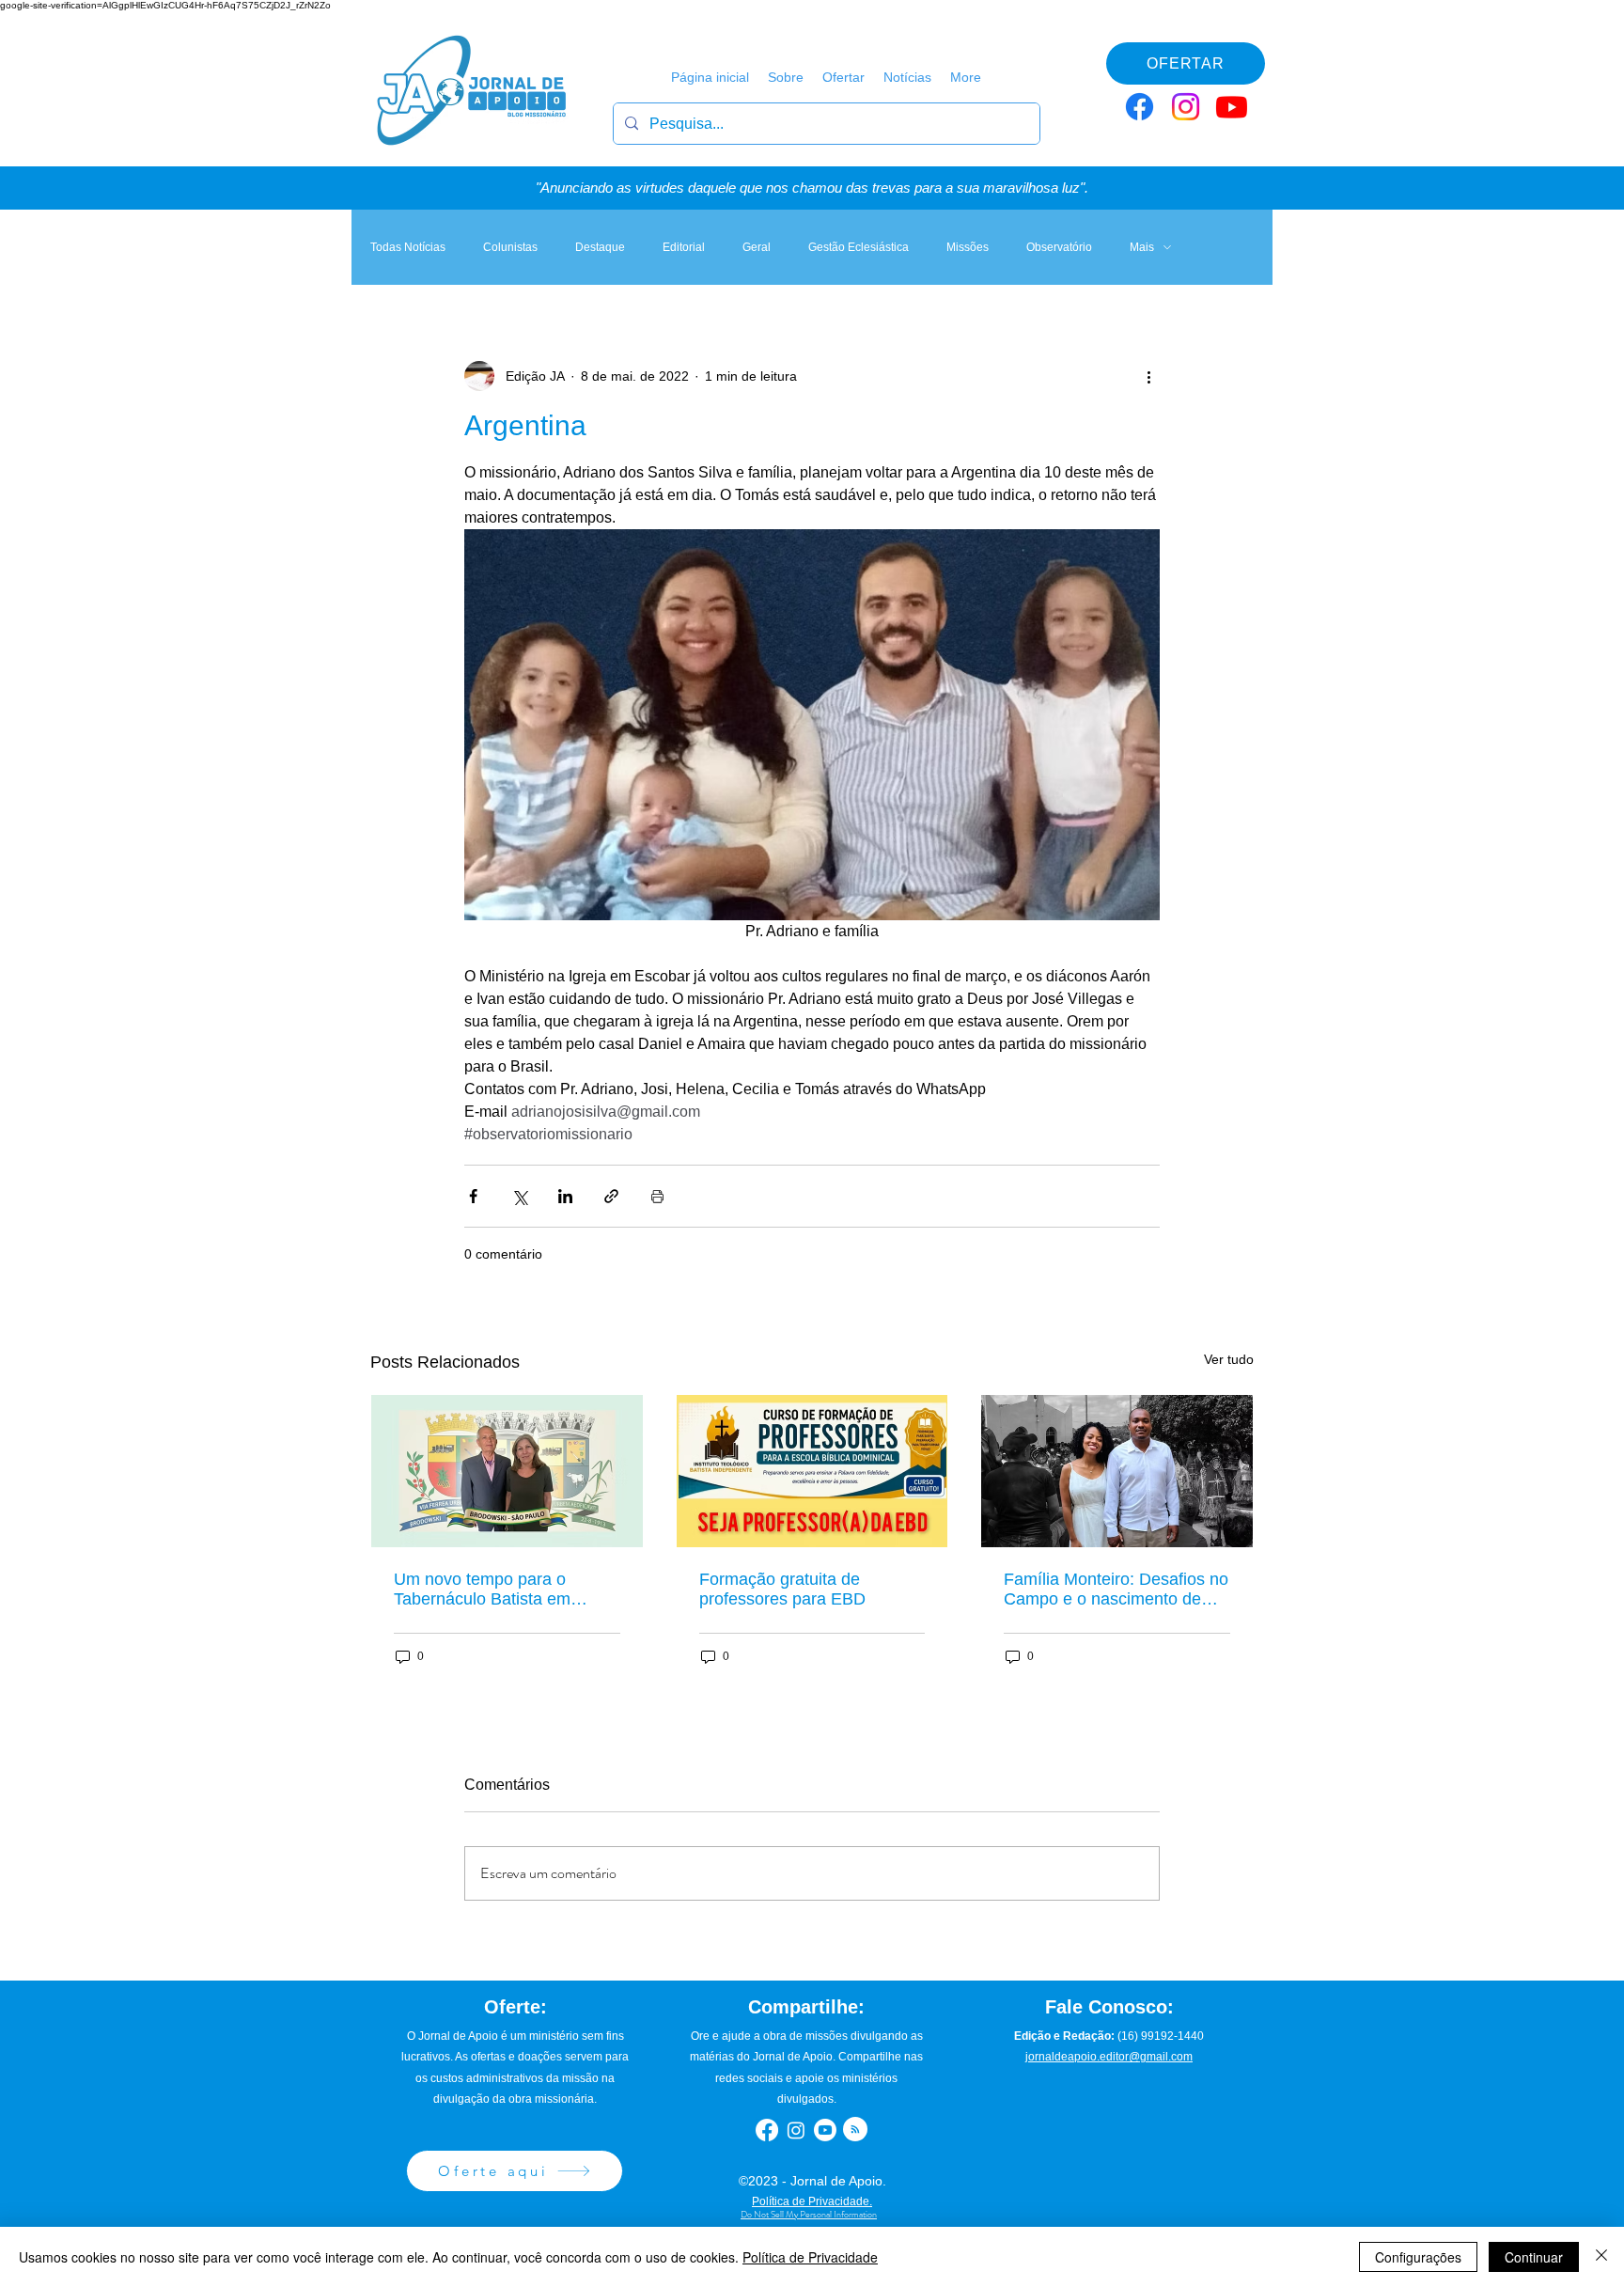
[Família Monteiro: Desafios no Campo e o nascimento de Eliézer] (1117, 1471)
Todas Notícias (408, 247)
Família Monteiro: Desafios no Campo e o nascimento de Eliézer (1116, 1590)
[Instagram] (1186, 107)
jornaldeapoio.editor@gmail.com (1109, 2057)
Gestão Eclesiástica (859, 247)
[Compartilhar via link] (611, 1196)
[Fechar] (1601, 2257)
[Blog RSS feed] (855, 2130)
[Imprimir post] (657, 1196)
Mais (1142, 247)
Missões (968, 247)
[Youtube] (1232, 107)
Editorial (684, 247)
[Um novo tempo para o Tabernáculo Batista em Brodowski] (507, 1471)
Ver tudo (1229, 1359)
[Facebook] (1140, 107)
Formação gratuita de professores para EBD (782, 1589)
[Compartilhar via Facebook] (473, 1196)
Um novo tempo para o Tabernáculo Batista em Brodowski (482, 1590)
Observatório (1059, 247)
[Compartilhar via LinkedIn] (565, 1196)
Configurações (1418, 2257)
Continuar (1534, 2257)
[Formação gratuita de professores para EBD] (812, 1471)
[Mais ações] (1148, 376)
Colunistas (510, 247)
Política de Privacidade (810, 2257)
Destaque (600, 247)
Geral (757, 247)
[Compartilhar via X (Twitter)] (519, 1196)
